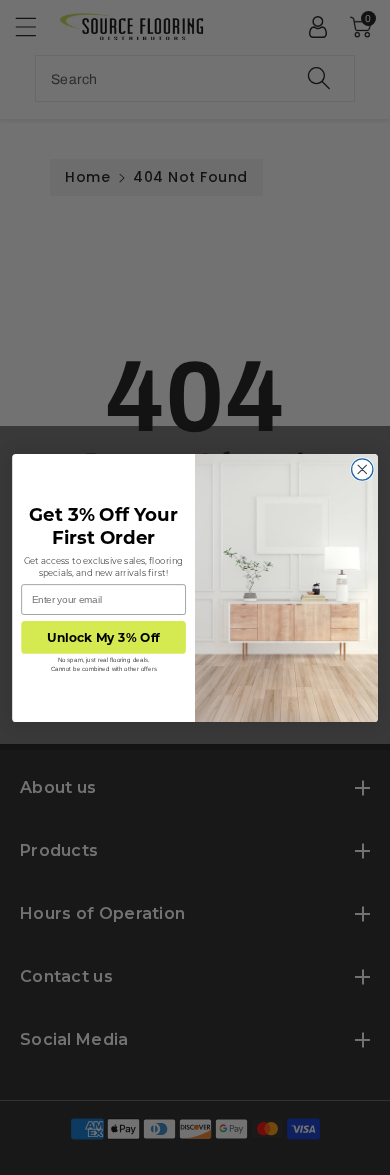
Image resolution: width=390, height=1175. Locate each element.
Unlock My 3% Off (103, 636)
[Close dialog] (362, 468)
